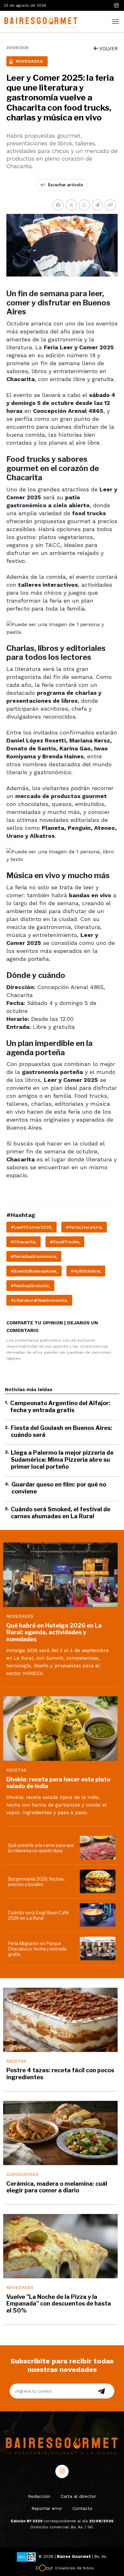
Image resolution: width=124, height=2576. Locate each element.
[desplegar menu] (115, 21)
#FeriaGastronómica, (34, 1256)
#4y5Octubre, (86, 1271)
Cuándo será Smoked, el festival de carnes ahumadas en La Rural (61, 1513)
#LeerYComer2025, (31, 1227)
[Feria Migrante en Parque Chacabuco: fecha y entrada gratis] (99, 1948)
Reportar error (47, 2508)
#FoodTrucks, (65, 1242)
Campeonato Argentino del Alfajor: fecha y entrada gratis (60, 1407)
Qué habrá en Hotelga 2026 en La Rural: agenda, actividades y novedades (54, 1632)
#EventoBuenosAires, (34, 1271)
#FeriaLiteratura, (84, 1227)
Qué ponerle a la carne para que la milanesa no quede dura (41, 1848)
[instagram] (116, 6)
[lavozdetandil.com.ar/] (40, 21)
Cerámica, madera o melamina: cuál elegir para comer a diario (57, 2187)
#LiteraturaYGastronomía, (39, 1300)
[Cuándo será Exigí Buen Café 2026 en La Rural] (99, 1915)
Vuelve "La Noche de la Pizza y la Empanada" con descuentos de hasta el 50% (59, 2304)
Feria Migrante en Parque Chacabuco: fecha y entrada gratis (37, 1949)
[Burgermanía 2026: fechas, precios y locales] (99, 1881)
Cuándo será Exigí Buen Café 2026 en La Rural (38, 1915)
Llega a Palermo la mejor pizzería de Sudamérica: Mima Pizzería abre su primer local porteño (62, 1459)
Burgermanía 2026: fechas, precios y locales (36, 1882)
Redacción (39, 2496)
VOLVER (108, 49)
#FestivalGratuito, (30, 1286)
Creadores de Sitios (74, 2568)
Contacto (83, 2508)
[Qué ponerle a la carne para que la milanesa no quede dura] (99, 1848)
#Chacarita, (24, 1242)
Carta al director (78, 2496)
